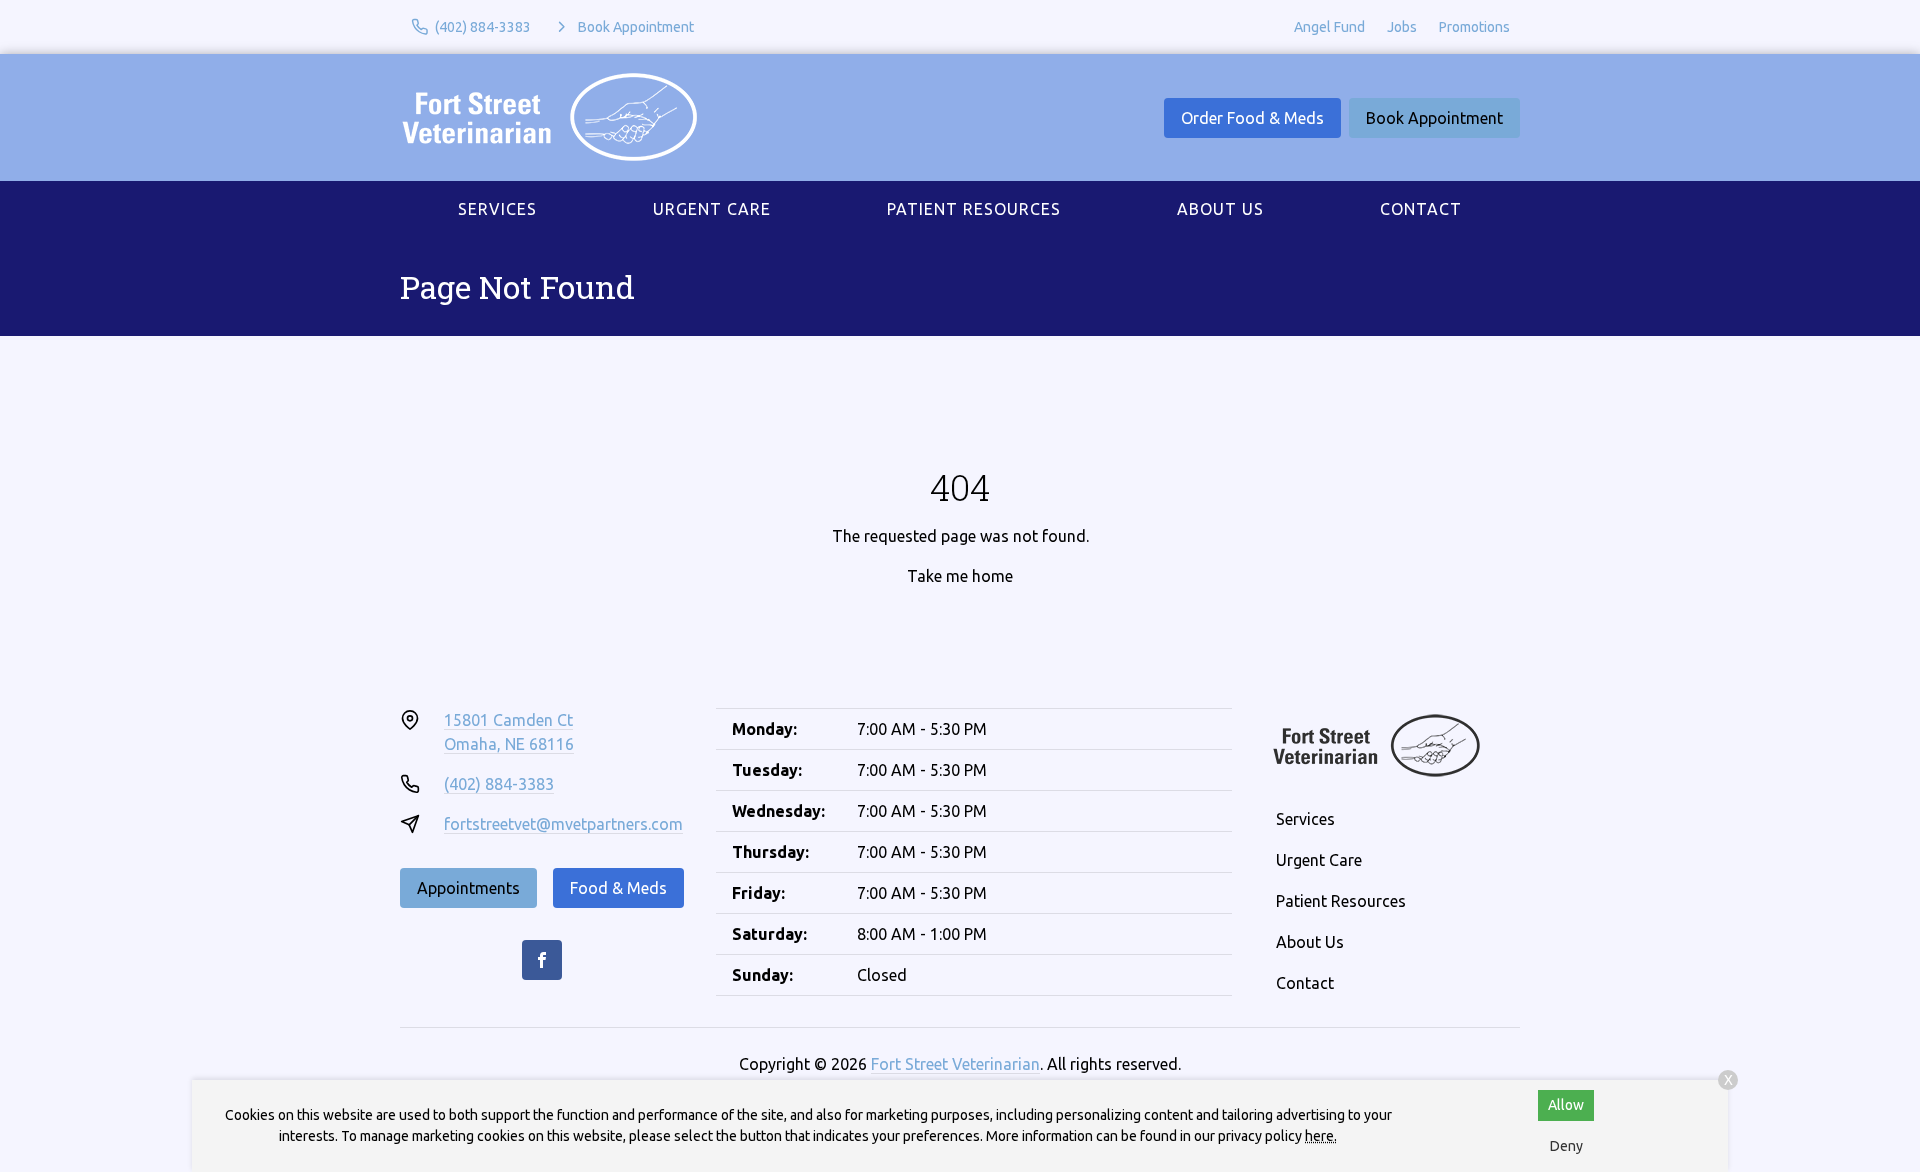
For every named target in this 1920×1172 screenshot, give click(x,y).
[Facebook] (542, 960)
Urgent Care (712, 209)
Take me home (960, 576)
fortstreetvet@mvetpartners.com (563, 824)
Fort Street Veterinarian (955, 1064)
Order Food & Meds (1252, 118)
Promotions (1474, 27)
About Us (1220, 209)
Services (497, 209)
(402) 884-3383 (499, 784)
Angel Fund (1329, 27)
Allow (1566, 1105)
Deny (1566, 1146)
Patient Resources (974, 209)
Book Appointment (1434, 118)
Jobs (1402, 27)
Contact (1421, 209)
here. (1321, 1136)
